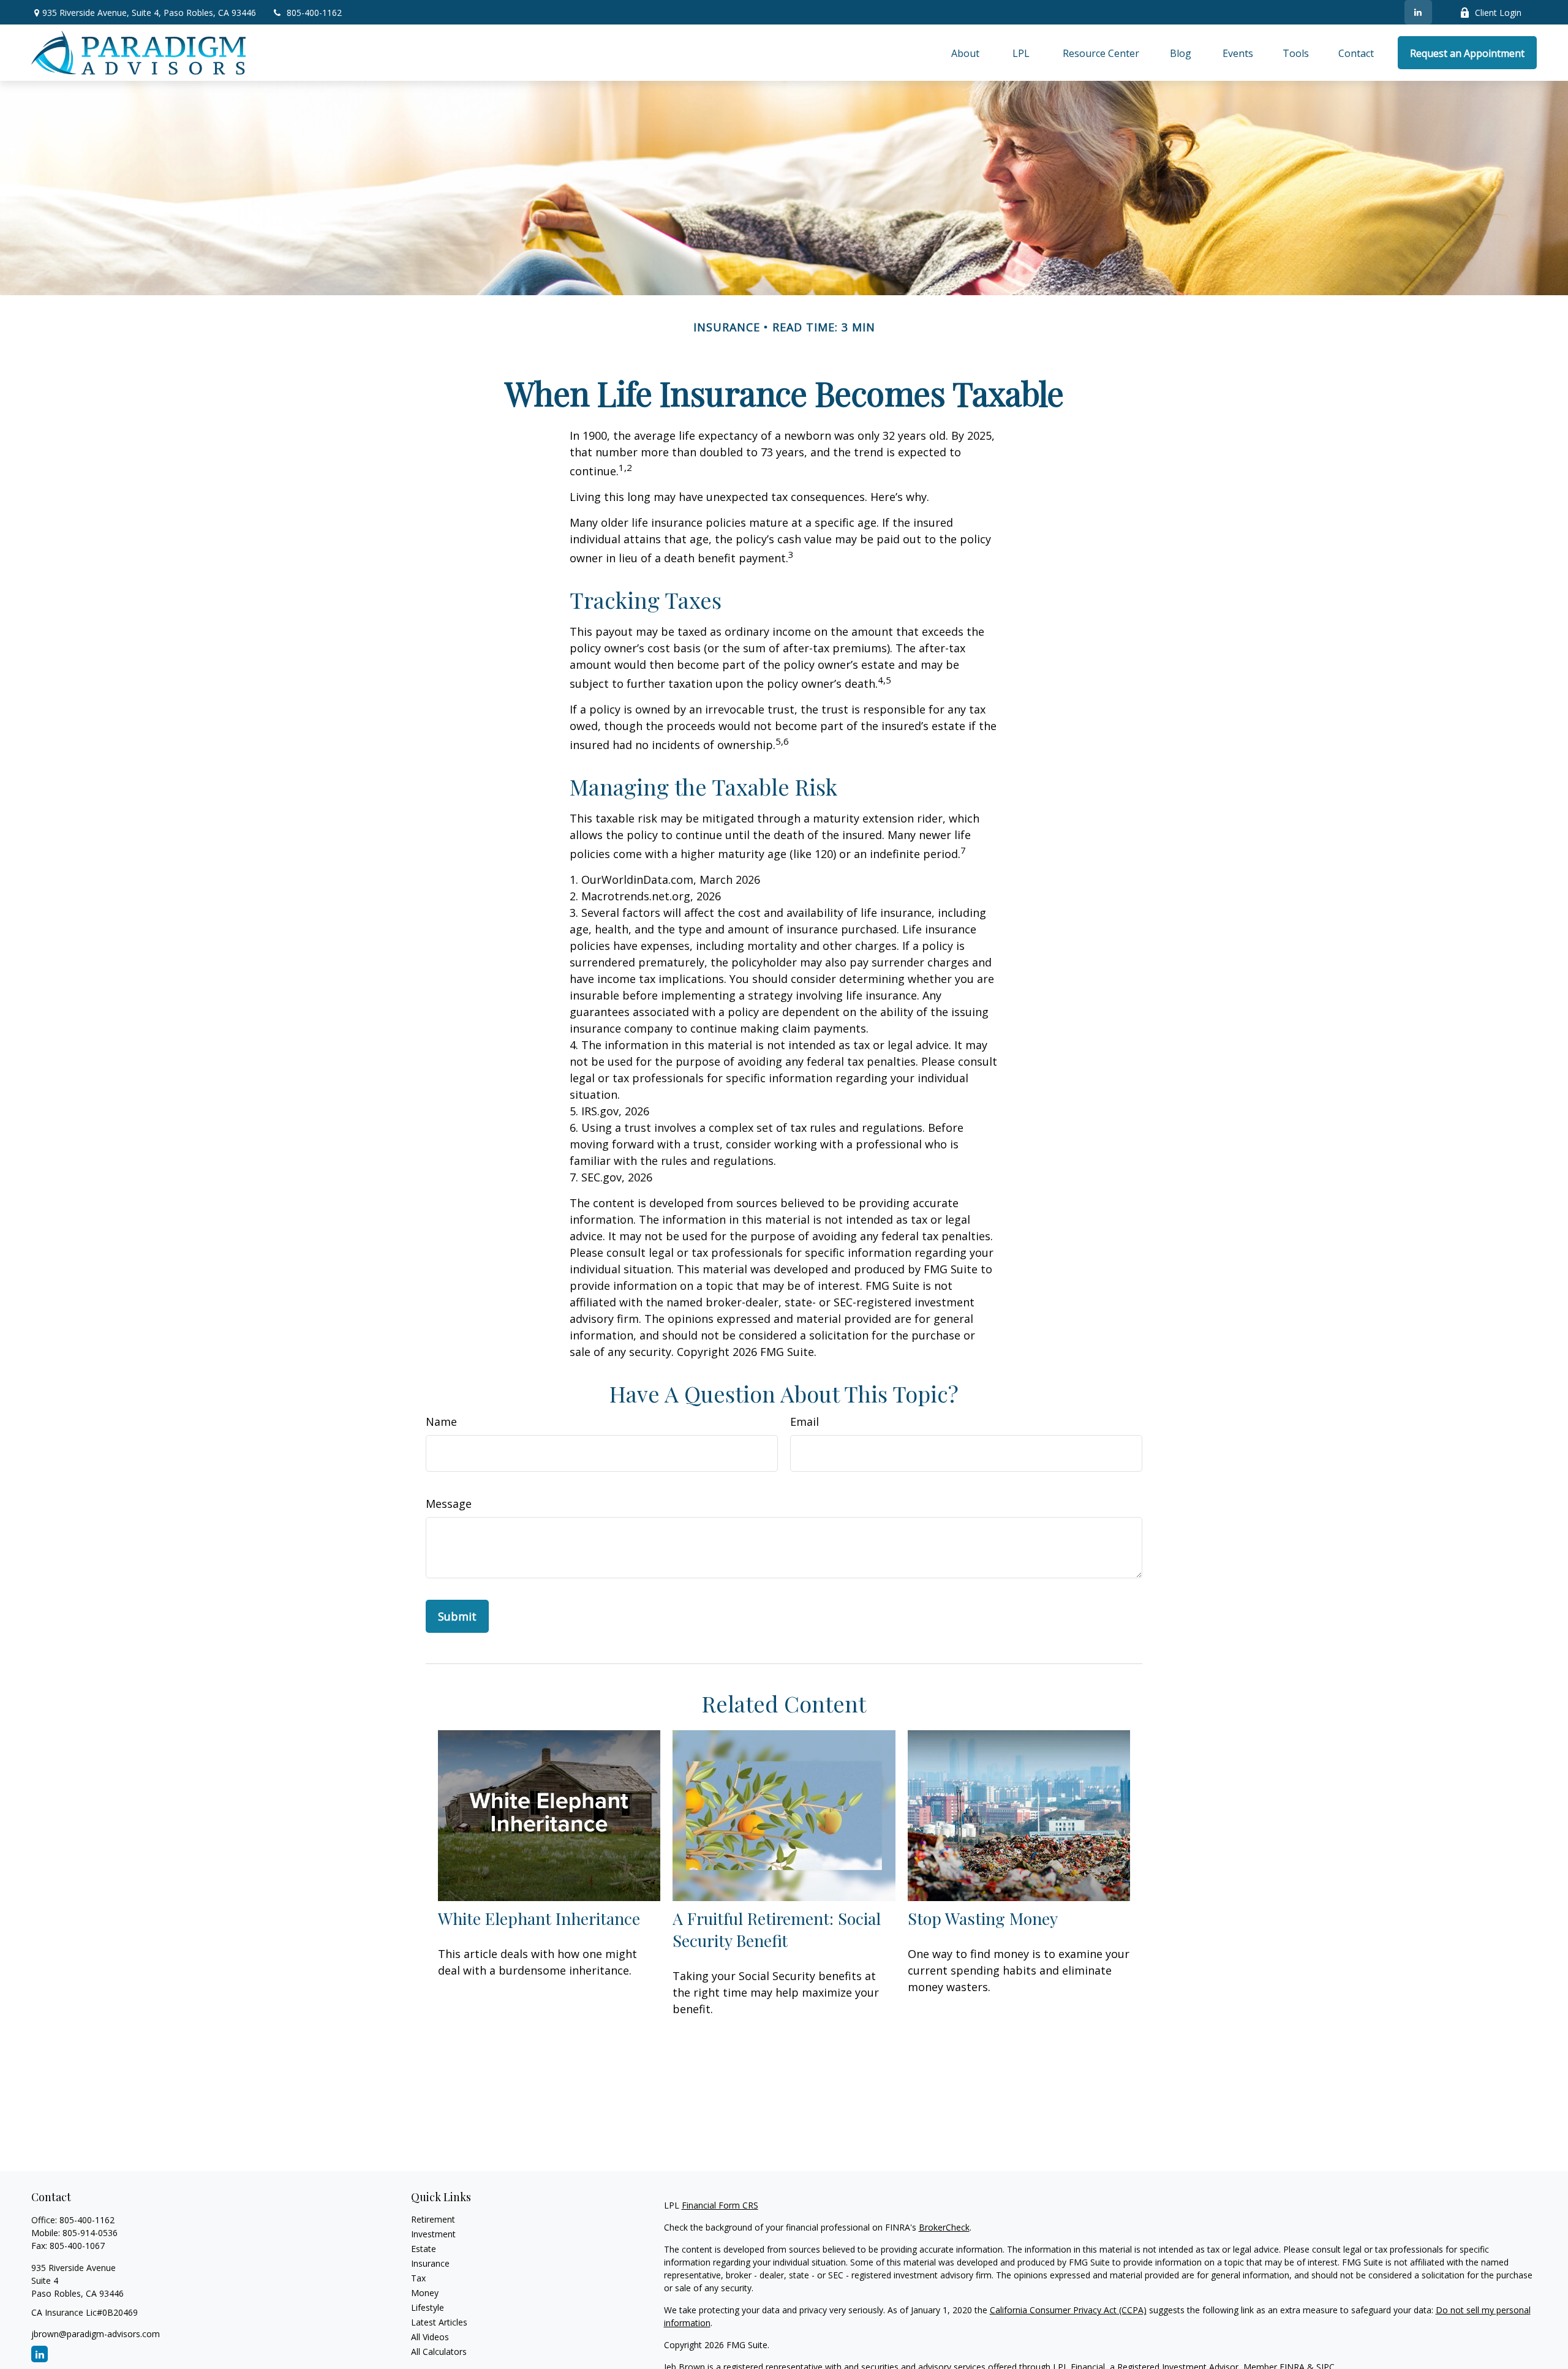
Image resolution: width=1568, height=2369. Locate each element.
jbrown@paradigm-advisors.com (96, 2334)
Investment (433, 2234)
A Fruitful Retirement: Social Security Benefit (777, 1929)
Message (449, 1504)
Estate (424, 2249)
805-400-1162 (314, 13)
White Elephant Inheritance (539, 1918)
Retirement (433, 2219)
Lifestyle (428, 2307)
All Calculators (439, 2352)
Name (441, 1422)
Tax (418, 2278)
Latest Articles (439, 2322)
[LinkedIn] (1418, 12)
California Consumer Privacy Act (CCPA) (1068, 2310)
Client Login (1498, 13)
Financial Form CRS (720, 2205)
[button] (965, 53)
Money (425, 2293)
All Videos (430, 2337)
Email (805, 1422)
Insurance (430, 2263)
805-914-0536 (90, 2233)
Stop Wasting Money (983, 1918)
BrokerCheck (944, 2227)
